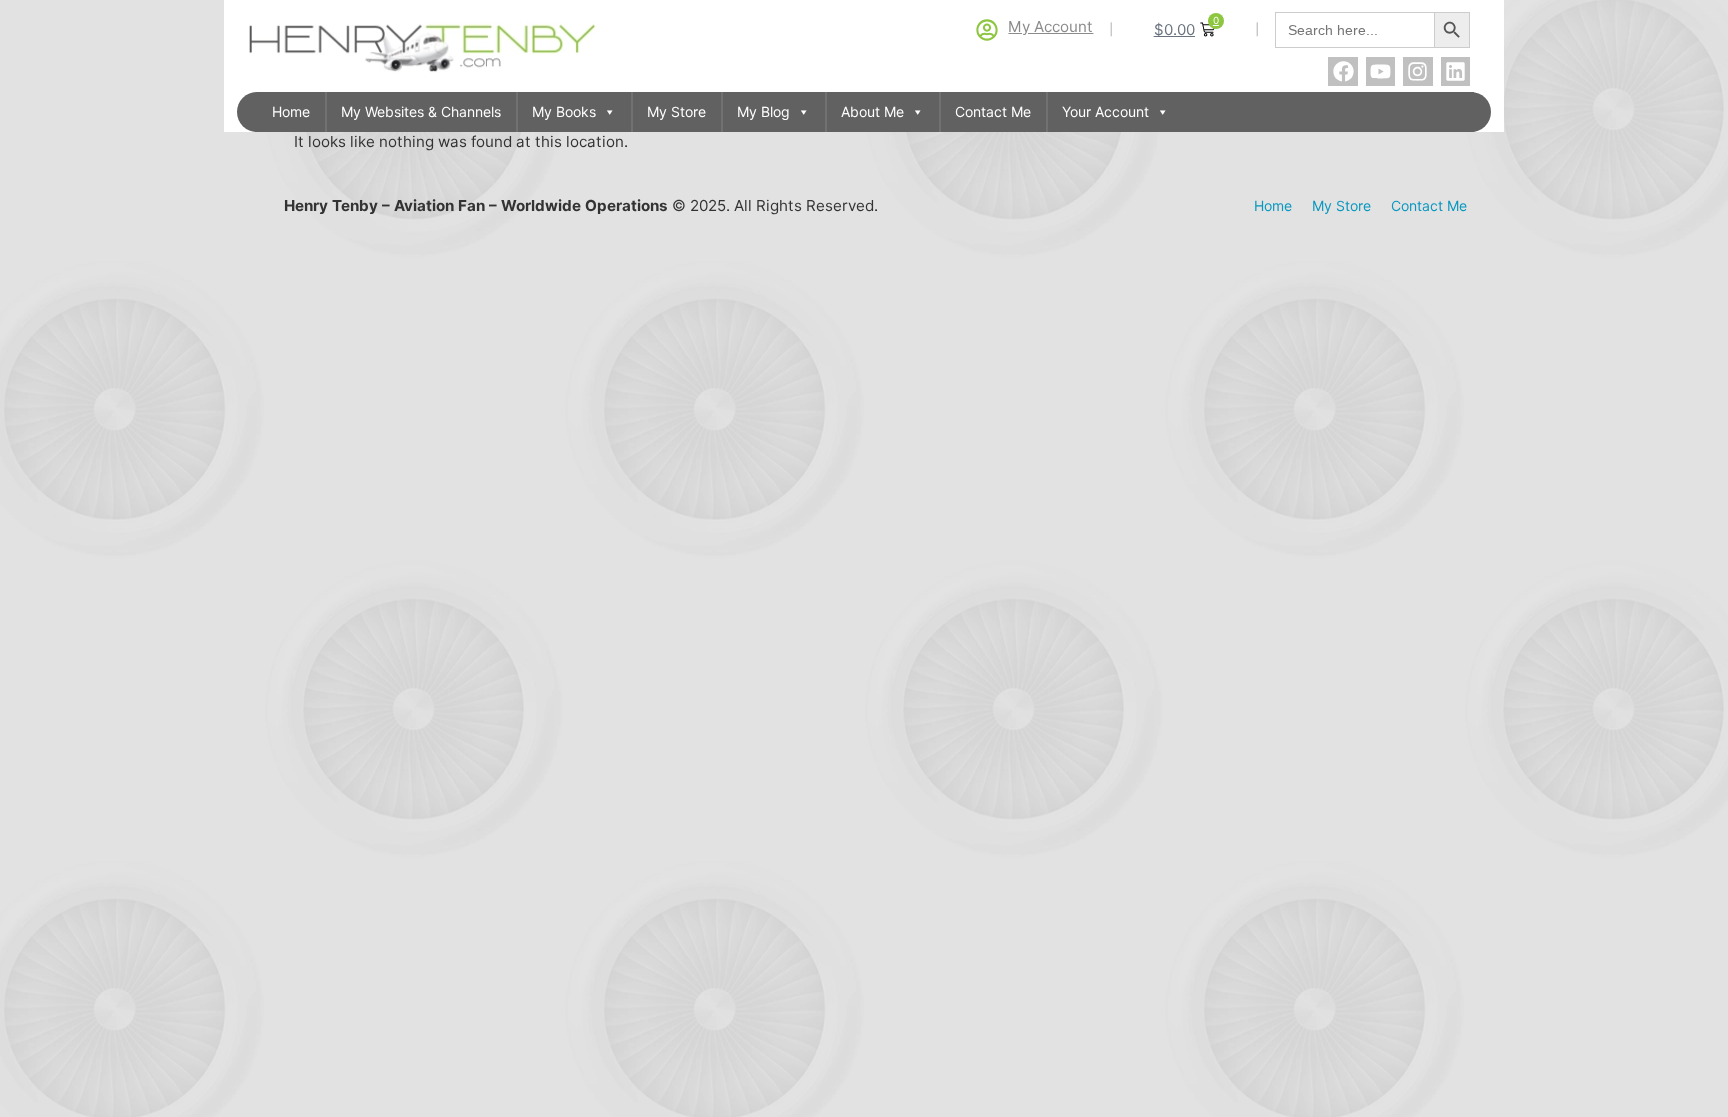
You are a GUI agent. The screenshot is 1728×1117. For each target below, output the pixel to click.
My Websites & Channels (421, 111)
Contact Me (993, 111)
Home (291, 111)
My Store (676, 111)
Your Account (1105, 111)
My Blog (763, 111)
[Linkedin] (1455, 71)
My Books (564, 111)
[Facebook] (1342, 71)
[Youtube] (1380, 71)
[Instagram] (1417, 71)
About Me (872, 111)
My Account (1050, 26)
